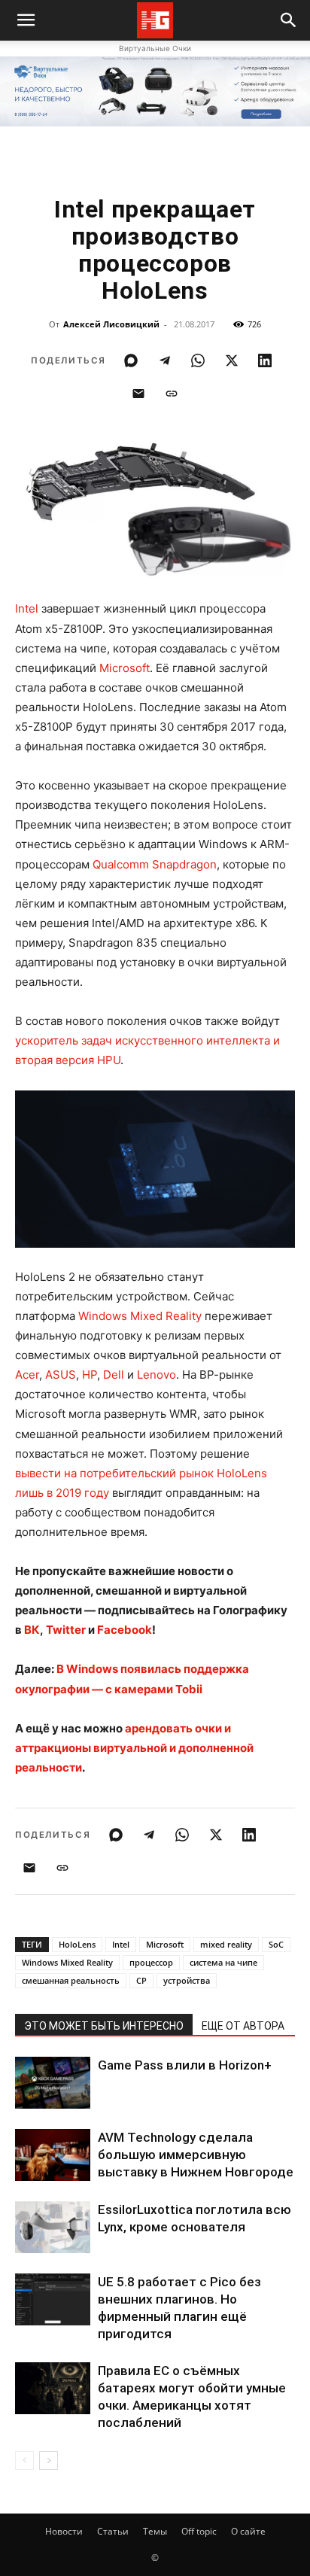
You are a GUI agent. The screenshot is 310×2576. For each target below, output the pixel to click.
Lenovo (157, 1375)
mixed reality (226, 1944)
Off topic (199, 2531)
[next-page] (49, 2460)
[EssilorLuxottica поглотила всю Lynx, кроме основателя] (53, 2227)
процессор (151, 1962)
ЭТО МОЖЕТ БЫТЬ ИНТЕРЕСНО (104, 2026)
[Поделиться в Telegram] (165, 360)
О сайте (248, 2531)
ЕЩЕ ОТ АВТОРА (243, 2026)
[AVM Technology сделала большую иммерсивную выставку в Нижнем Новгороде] (53, 2155)
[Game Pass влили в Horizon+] (53, 2083)
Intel (27, 608)
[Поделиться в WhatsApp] (198, 360)
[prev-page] (24, 2460)
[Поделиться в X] (232, 360)
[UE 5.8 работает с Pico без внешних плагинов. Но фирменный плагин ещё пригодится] (53, 2299)
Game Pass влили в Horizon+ (185, 2065)
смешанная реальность (71, 1980)
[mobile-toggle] (26, 20)
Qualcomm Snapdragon (155, 864)
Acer (27, 1375)
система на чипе (223, 1962)
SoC (276, 1944)
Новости (64, 2531)
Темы (155, 2531)
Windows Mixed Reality (140, 1316)
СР (141, 1980)
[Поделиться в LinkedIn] (265, 360)
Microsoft (125, 668)
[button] (289, 20)
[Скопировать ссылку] (172, 394)
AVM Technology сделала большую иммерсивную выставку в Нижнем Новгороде (196, 2155)
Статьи (113, 2531)
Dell (114, 1375)
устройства (187, 1980)
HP (90, 1375)
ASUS (61, 1375)
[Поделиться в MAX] (131, 360)
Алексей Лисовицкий (111, 324)
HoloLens (77, 1944)
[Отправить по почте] (138, 394)
